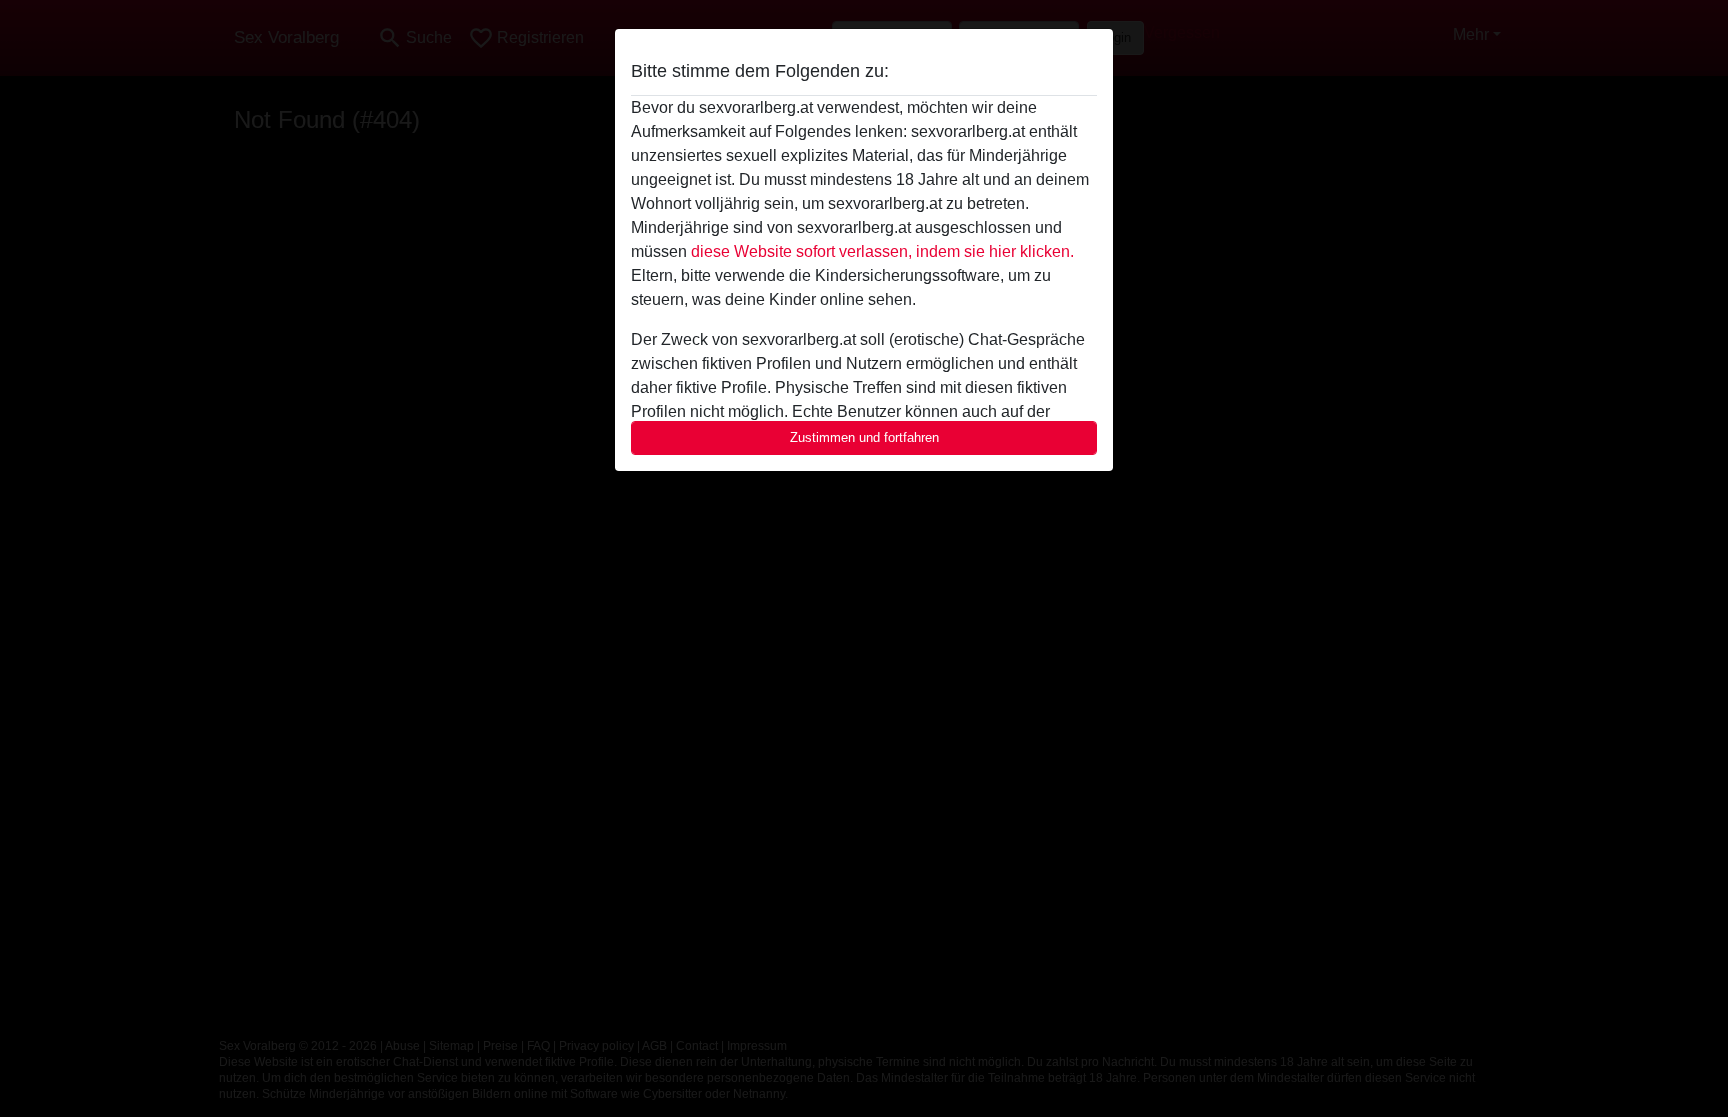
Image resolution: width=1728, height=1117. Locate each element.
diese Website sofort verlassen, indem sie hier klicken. (882, 251)
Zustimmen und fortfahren (864, 437)
